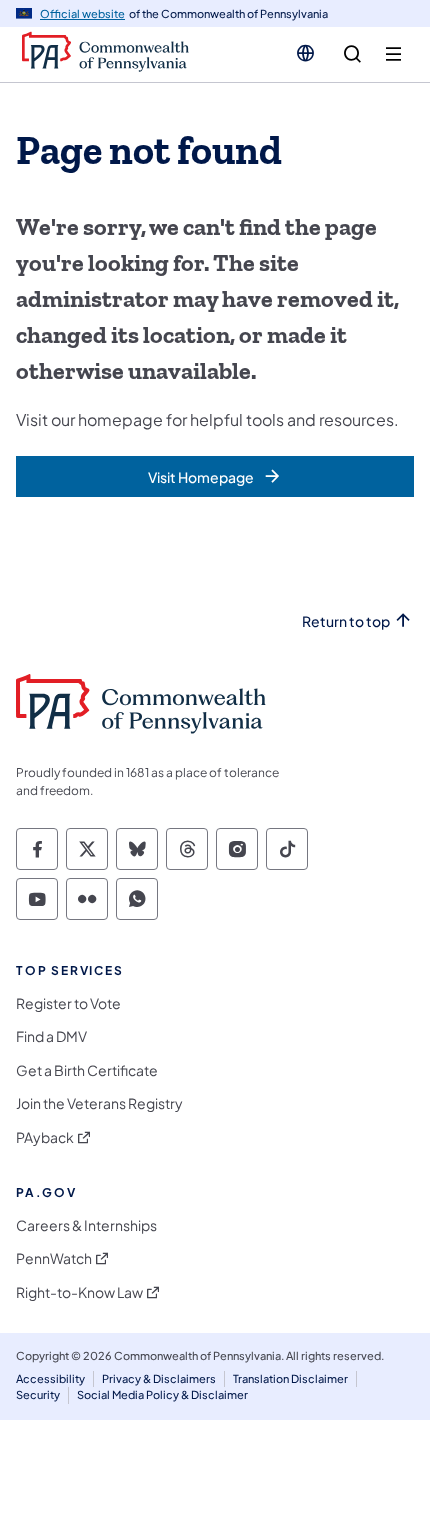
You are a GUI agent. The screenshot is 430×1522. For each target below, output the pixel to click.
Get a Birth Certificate (87, 1070)
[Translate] (305, 53)
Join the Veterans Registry (99, 1103)
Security (38, 1394)
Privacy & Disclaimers (159, 1378)
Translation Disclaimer (290, 1378)
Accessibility (50, 1378)
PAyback (45, 1137)
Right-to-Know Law (79, 1292)
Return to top (346, 621)
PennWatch (54, 1258)
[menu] (393, 54)
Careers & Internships (86, 1225)
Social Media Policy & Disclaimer (162, 1394)
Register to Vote (68, 1003)
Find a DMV (51, 1036)
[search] (352, 54)
